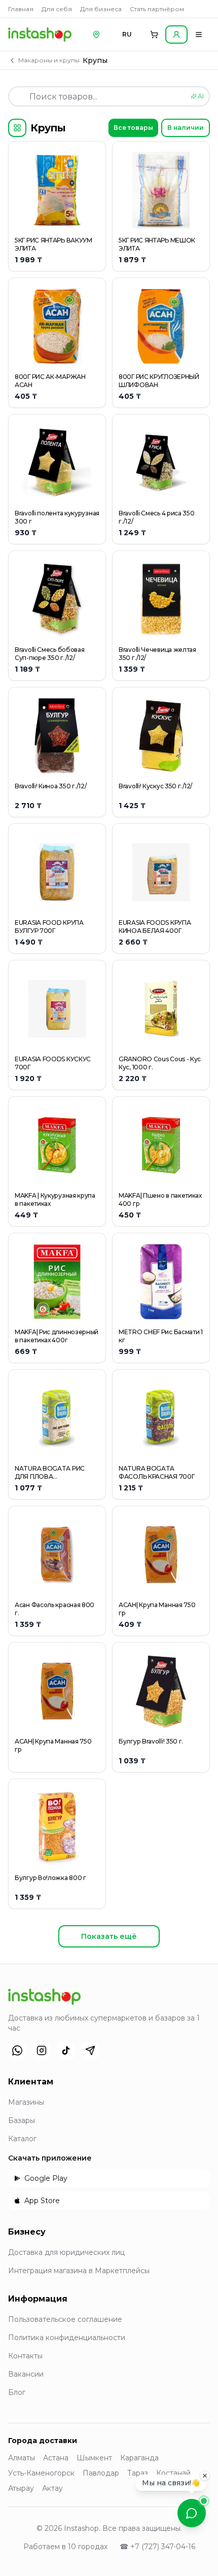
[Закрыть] (205, 2477)
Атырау (21, 2488)
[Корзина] (154, 34)
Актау (52, 2488)
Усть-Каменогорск (41, 2473)
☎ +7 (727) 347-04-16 (157, 2547)
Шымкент (94, 2458)
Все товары (133, 128)
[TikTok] (66, 2050)
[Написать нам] (192, 2513)
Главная (21, 9)
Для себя (57, 9)
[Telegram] (90, 2050)
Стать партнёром (157, 9)
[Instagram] (42, 2050)
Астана (56, 2458)
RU (127, 34)
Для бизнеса (101, 9)
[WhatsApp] (17, 2050)
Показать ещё (109, 1936)
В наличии (186, 128)
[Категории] (17, 128)
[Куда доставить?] (96, 34)
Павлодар (101, 2473)
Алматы (22, 2458)
